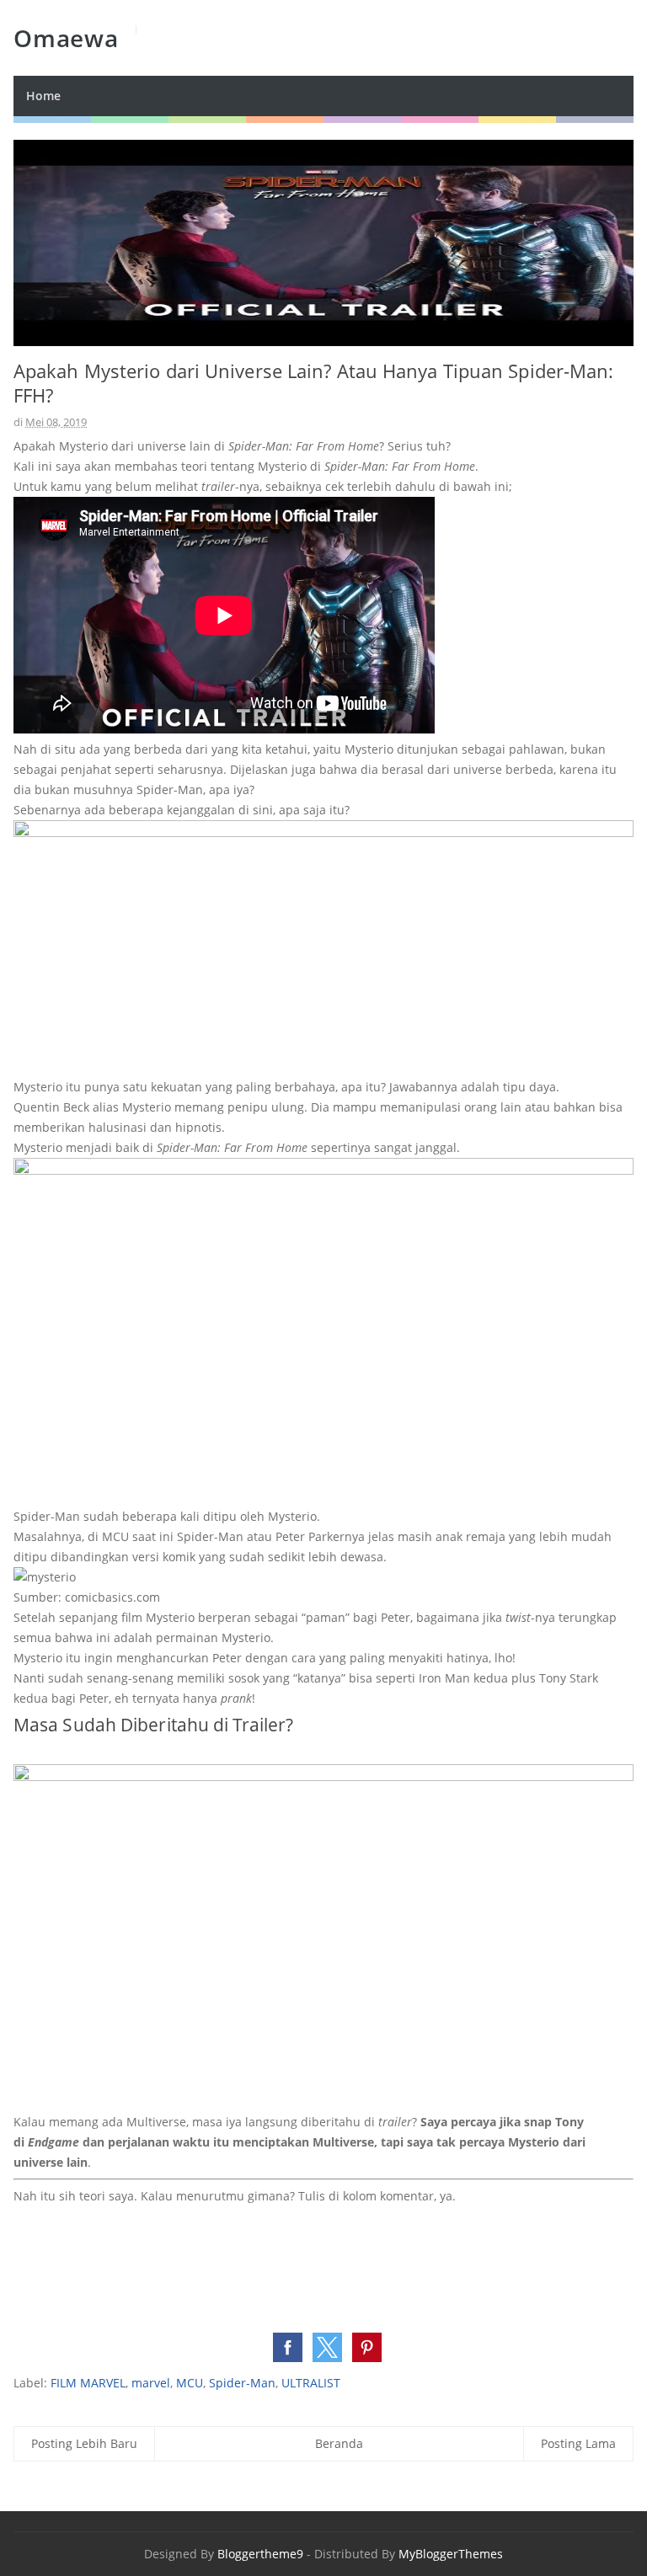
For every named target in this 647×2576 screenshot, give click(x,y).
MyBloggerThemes (451, 2554)
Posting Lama (578, 2443)
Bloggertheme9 (260, 2554)
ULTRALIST (311, 2383)
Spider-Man (242, 2383)
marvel (151, 2383)
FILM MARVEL (88, 2383)
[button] (288, 2347)
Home (43, 96)
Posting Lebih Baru (84, 2443)
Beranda (339, 2443)
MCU (190, 2383)
